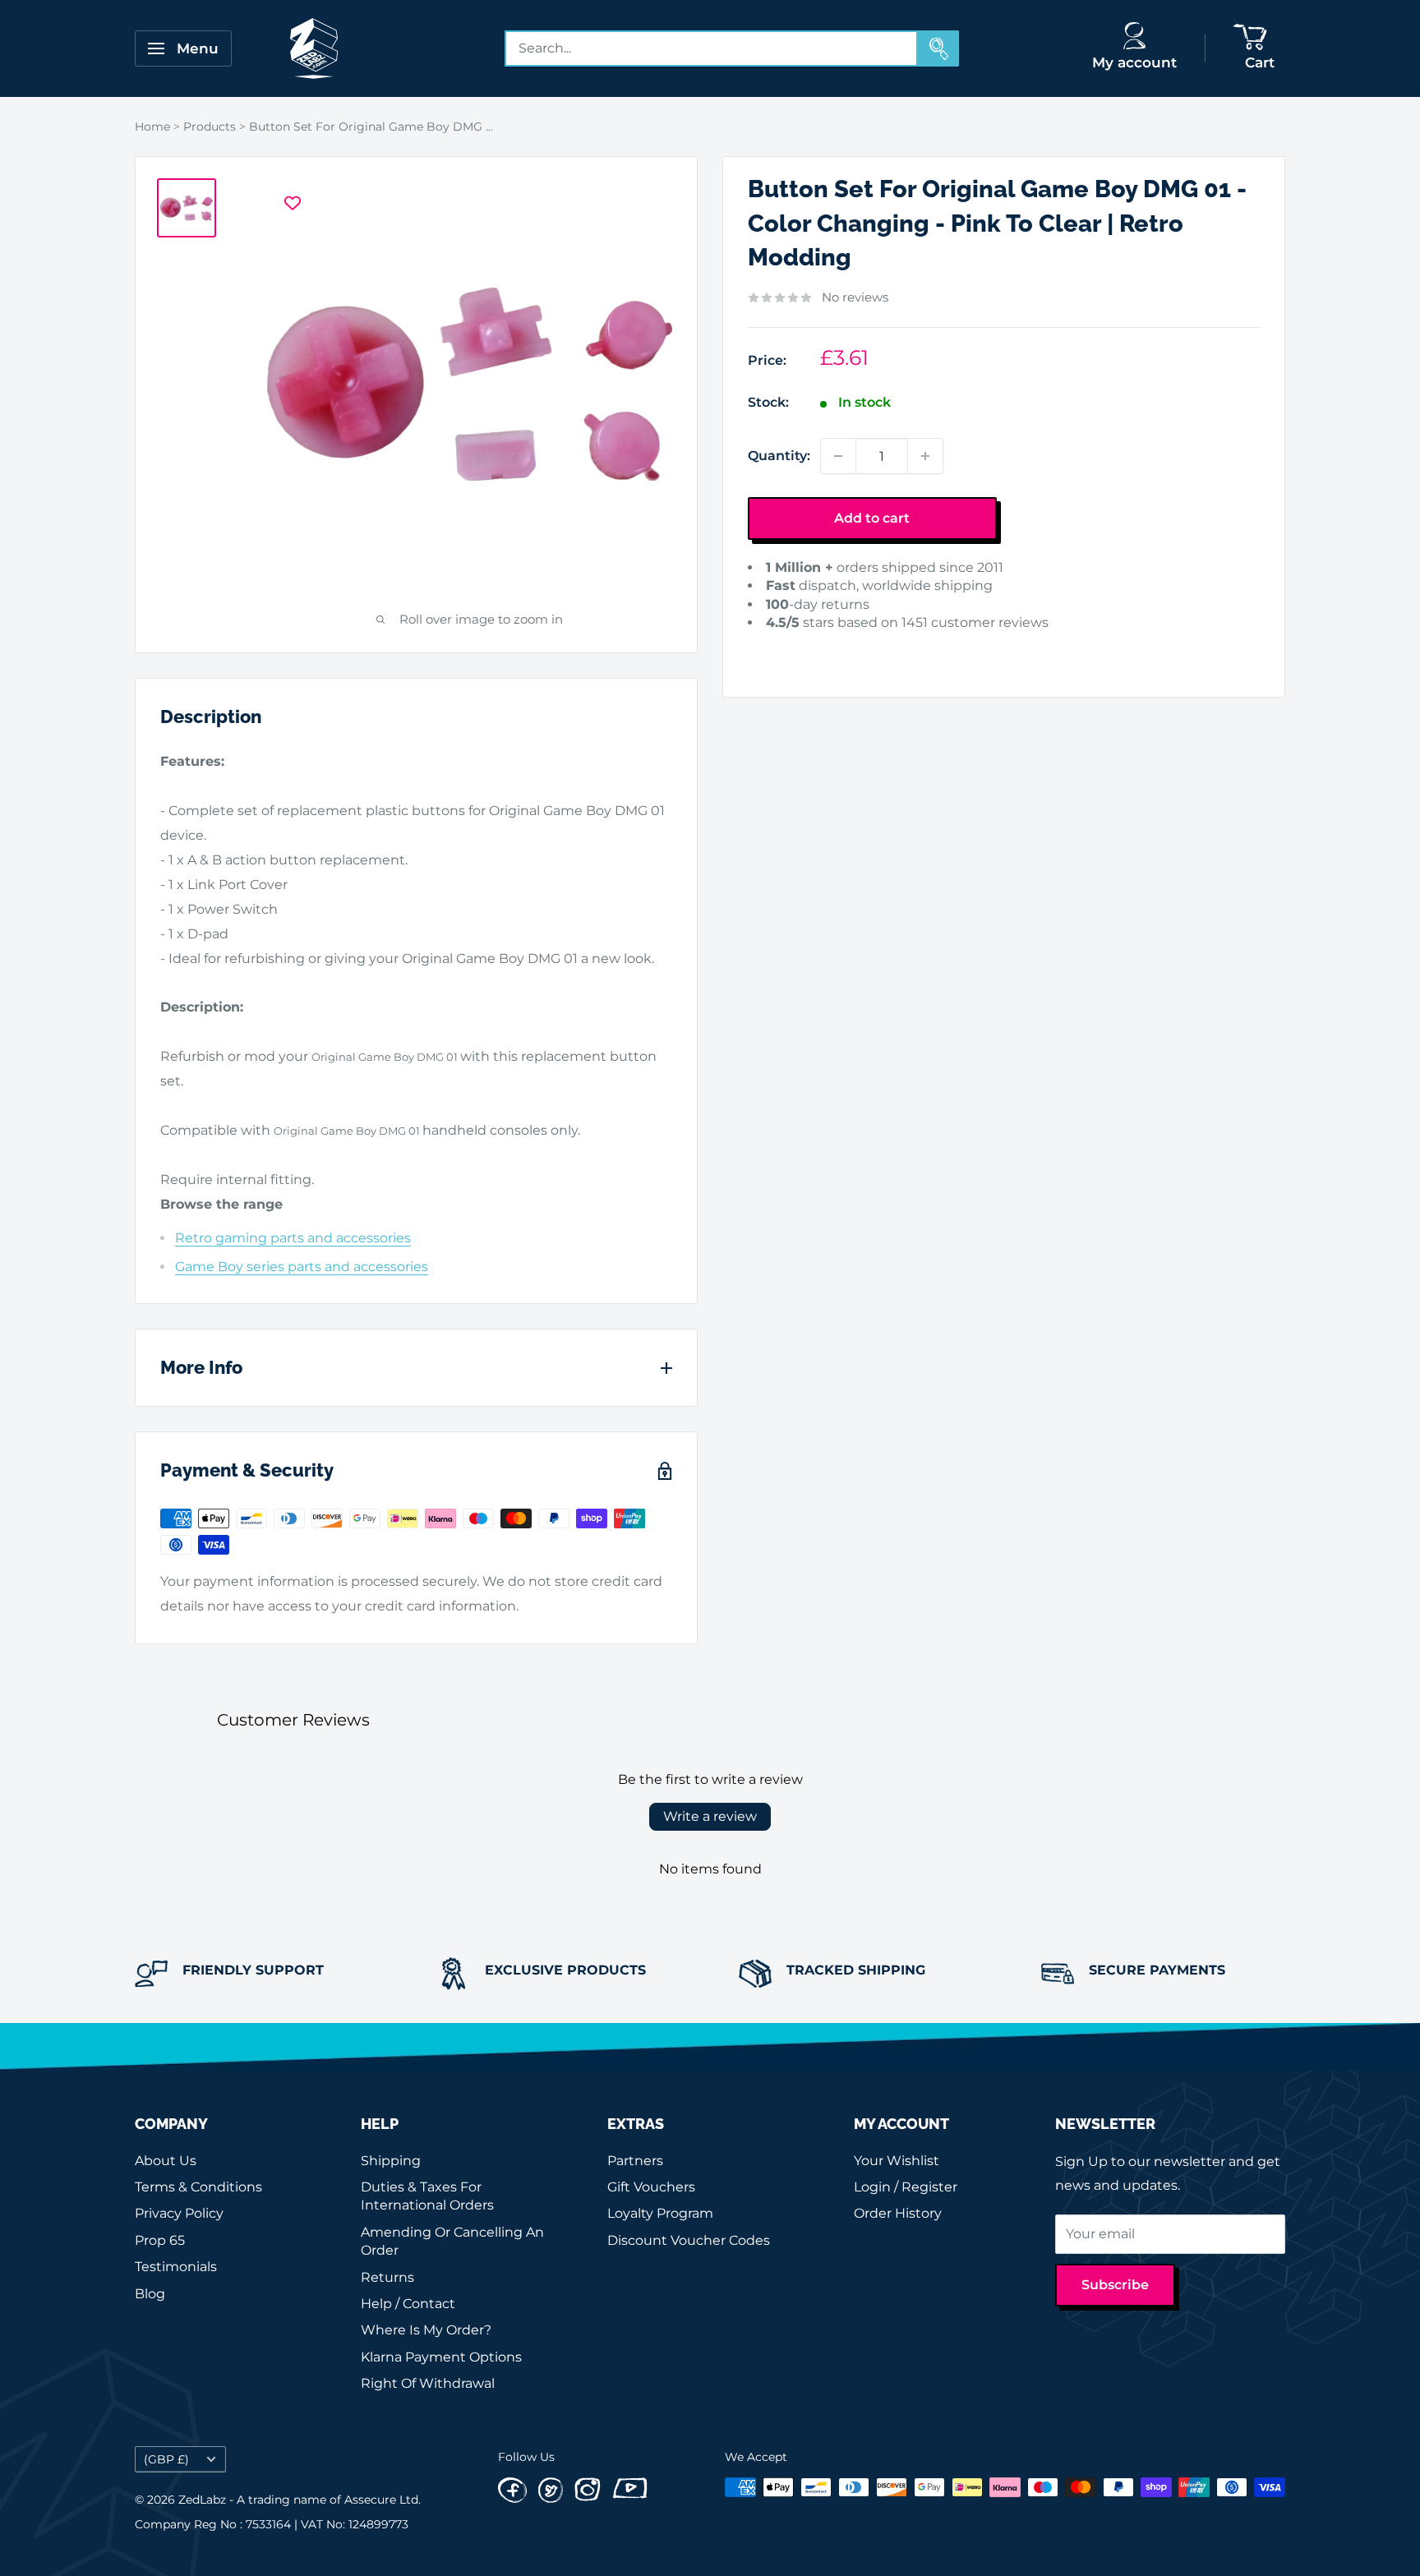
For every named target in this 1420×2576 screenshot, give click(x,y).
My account (1134, 62)
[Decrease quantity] (838, 456)
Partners (635, 2161)
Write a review (710, 1816)
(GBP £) (166, 2459)
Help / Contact (408, 2304)
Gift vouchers (651, 2187)
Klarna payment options (441, 2357)
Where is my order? (426, 2330)
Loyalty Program (660, 2213)
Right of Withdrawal (428, 2383)
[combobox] (712, 48)
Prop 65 (160, 2240)
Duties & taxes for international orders (427, 2196)
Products (210, 127)
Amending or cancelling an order (452, 2241)
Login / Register (906, 2187)
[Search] (938, 48)
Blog (150, 2294)
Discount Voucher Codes (689, 2240)
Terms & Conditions (198, 2187)
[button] (773, 648)
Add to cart (872, 518)
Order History (898, 2213)
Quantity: (779, 456)
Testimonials (176, 2267)
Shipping (391, 2161)
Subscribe (1115, 2285)
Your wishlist (897, 2161)
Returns (387, 2277)
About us (166, 2161)
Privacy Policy (179, 2213)
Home (152, 127)
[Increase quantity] (925, 456)
